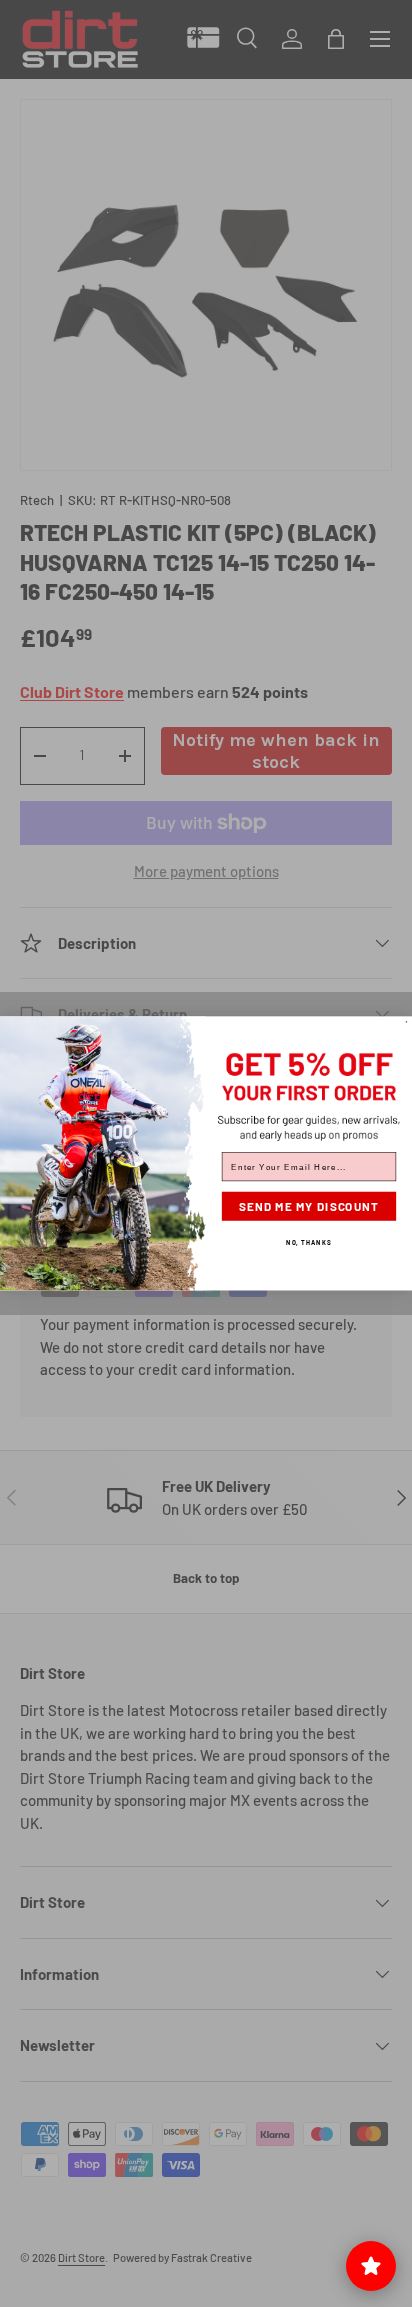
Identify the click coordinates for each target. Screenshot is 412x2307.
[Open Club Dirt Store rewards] (371, 2266)
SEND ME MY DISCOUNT (309, 1207)
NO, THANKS (308, 1241)
